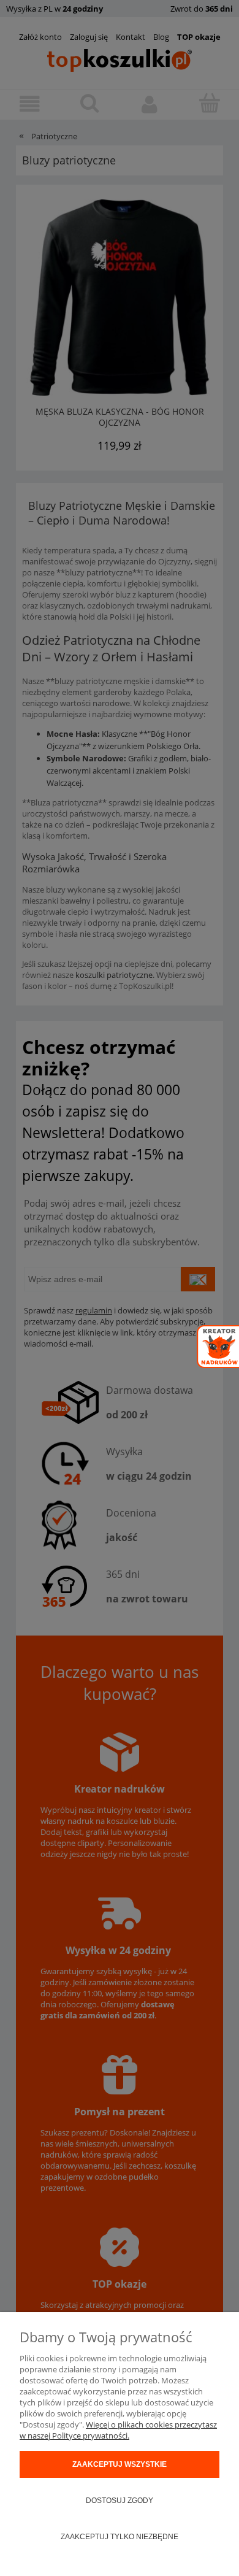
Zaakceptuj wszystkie (120, 2464)
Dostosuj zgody (120, 2501)
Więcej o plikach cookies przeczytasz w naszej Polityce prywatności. (118, 2430)
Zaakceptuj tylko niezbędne (120, 2537)
